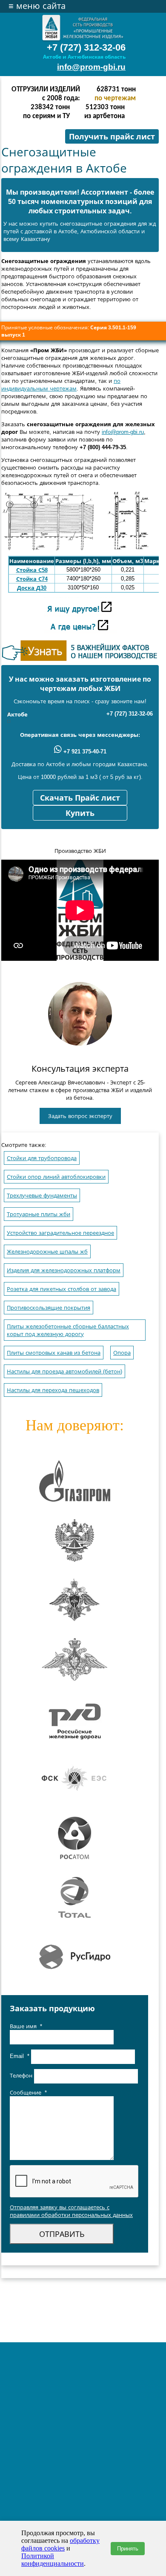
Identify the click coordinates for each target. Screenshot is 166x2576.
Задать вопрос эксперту (80, 1116)
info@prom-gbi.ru (91, 67)
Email (20, 2056)
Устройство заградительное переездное (60, 1233)
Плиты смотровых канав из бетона (54, 1353)
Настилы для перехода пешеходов (53, 1390)
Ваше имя (26, 2026)
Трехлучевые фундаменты (42, 1196)
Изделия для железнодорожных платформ (64, 1270)
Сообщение (28, 2093)
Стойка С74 (32, 579)
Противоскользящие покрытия (49, 1308)
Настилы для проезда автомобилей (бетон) (64, 1372)
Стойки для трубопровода (42, 1158)
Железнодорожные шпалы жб (47, 1252)
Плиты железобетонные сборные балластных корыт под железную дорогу (68, 1330)
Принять (128, 2549)
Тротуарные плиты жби (39, 1214)
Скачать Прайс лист (80, 798)
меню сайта (37, 6)
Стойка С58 (32, 570)
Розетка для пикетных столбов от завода (62, 1289)
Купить (80, 813)
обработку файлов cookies (60, 2544)
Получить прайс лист (112, 137)
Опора (122, 1353)
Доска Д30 (32, 588)
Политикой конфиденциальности (53, 2560)
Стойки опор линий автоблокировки (56, 1177)
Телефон (22, 2076)
